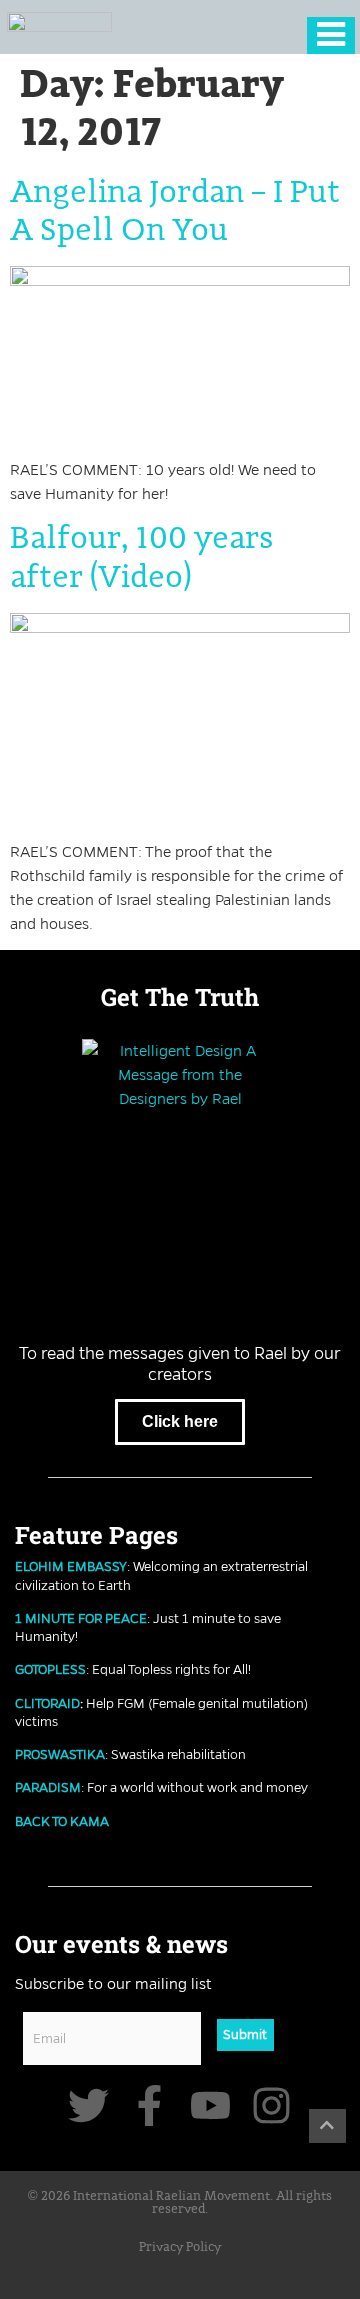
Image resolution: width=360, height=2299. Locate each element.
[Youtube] (210, 2105)
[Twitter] (88, 2105)
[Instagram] (271, 2105)
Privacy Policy (180, 2247)
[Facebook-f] (149, 2105)
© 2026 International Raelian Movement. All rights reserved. (180, 2203)
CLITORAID (47, 1703)
